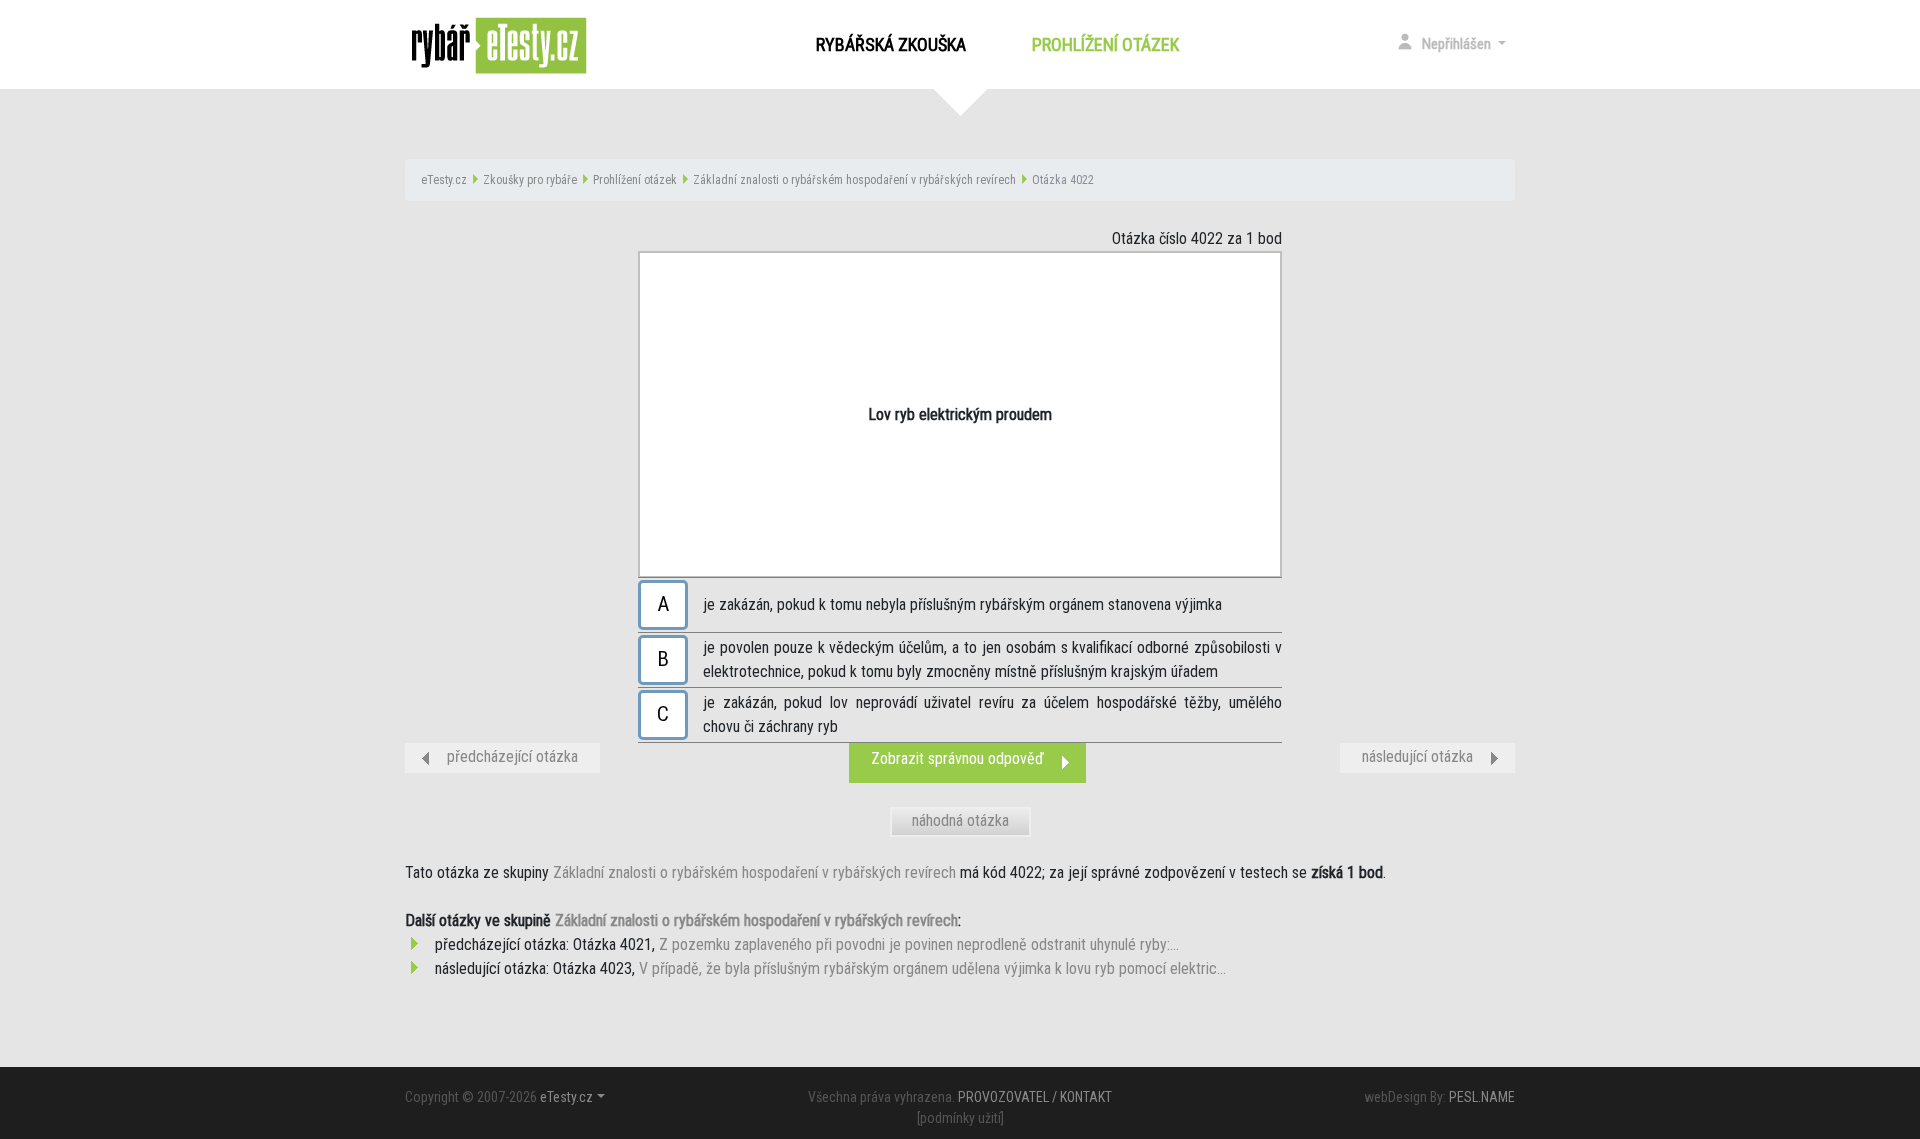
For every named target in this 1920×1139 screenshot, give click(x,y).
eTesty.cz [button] (566, 1097)
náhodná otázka (960, 820)
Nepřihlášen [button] (1458, 44)
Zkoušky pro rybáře (530, 180)
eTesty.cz (444, 180)
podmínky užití (960, 1118)
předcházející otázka (512, 756)
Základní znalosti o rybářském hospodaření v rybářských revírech (854, 180)
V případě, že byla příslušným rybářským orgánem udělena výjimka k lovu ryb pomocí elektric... (932, 968)
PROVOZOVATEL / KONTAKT (1035, 1097)
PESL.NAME (1482, 1097)
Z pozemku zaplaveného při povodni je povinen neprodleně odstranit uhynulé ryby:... (919, 944)
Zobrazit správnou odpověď (957, 758)
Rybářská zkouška (891, 44)
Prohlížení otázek (1109, 44)
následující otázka (1417, 756)
